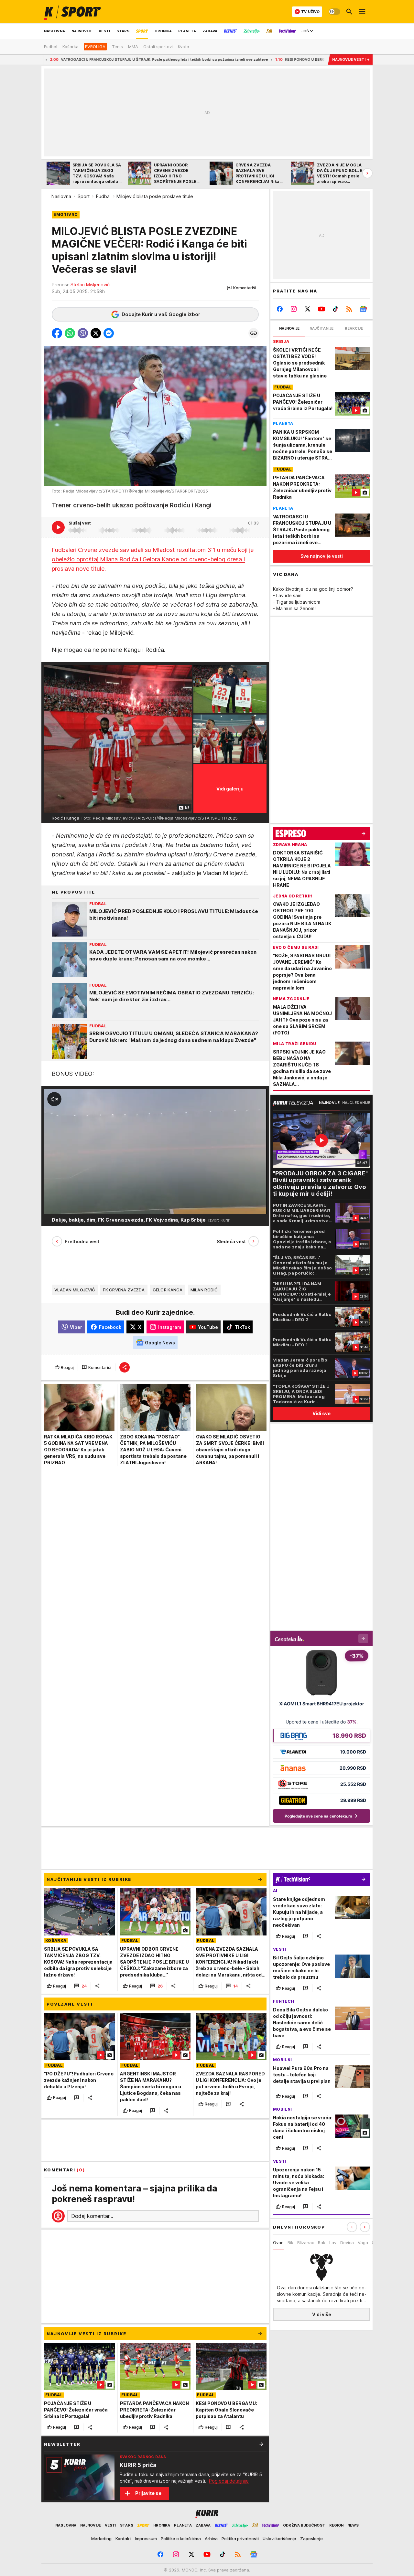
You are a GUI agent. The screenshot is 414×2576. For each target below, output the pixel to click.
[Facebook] (280, 309)
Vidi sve (321, 1413)
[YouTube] (322, 309)
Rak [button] (322, 2242)
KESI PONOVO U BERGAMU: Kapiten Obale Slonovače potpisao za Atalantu (269, 59)
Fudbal (103, 196)
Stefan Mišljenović (90, 285)
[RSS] (349, 309)
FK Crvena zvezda (124, 1290)
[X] (308, 309)
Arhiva (211, 2539)
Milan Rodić (204, 1290)
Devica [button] (347, 2242)
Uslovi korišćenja (279, 2539)
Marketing (101, 2539)
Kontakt (123, 2539)
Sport (84, 196)
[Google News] (363, 309)
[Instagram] (294, 309)
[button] (241, 288)
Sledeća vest (231, 1241)
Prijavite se (148, 2493)
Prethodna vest (82, 1241)
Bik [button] (290, 2242)
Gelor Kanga (168, 1290)
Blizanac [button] (306, 2242)
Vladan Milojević (75, 1290)
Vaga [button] (363, 2242)
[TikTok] (335, 309)
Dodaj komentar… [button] (92, 2216)
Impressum (146, 2539)
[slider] (68, 1206)
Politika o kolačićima (181, 2539)
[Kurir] (72, 12)
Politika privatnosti (240, 2539)
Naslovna (61, 196)
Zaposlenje (311, 2539)
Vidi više (322, 2314)
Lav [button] (333, 2242)
